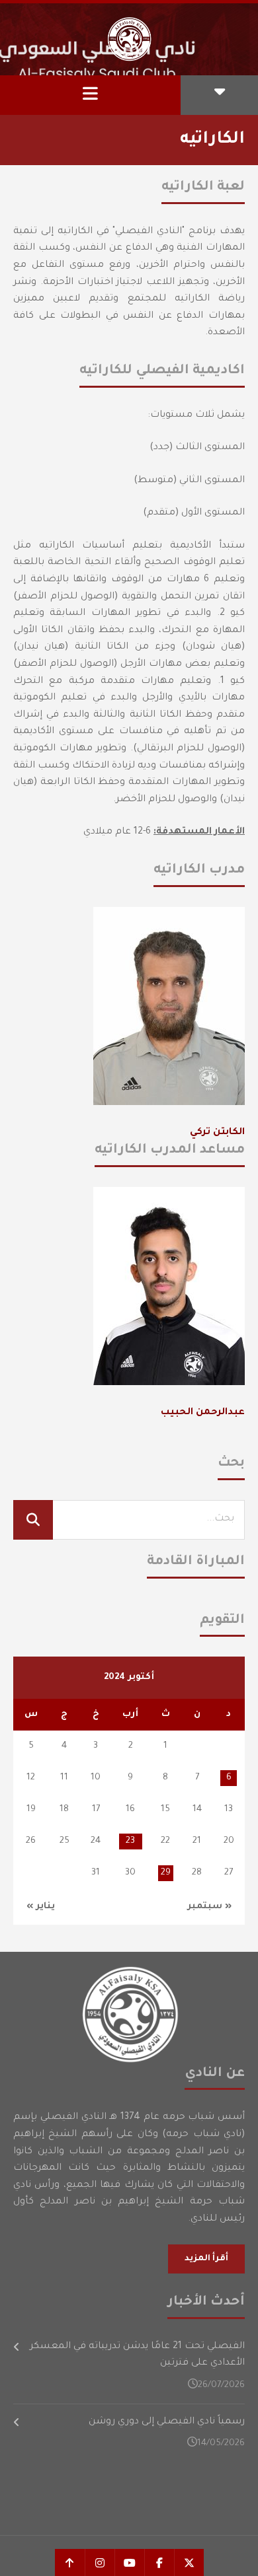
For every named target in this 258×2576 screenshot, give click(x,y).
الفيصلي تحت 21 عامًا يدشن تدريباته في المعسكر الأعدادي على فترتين (137, 2355)
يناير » (41, 1907)
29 (166, 1873)
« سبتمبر (209, 1907)
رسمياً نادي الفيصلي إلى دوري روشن (167, 2422)
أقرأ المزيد (206, 2259)
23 (130, 1841)
